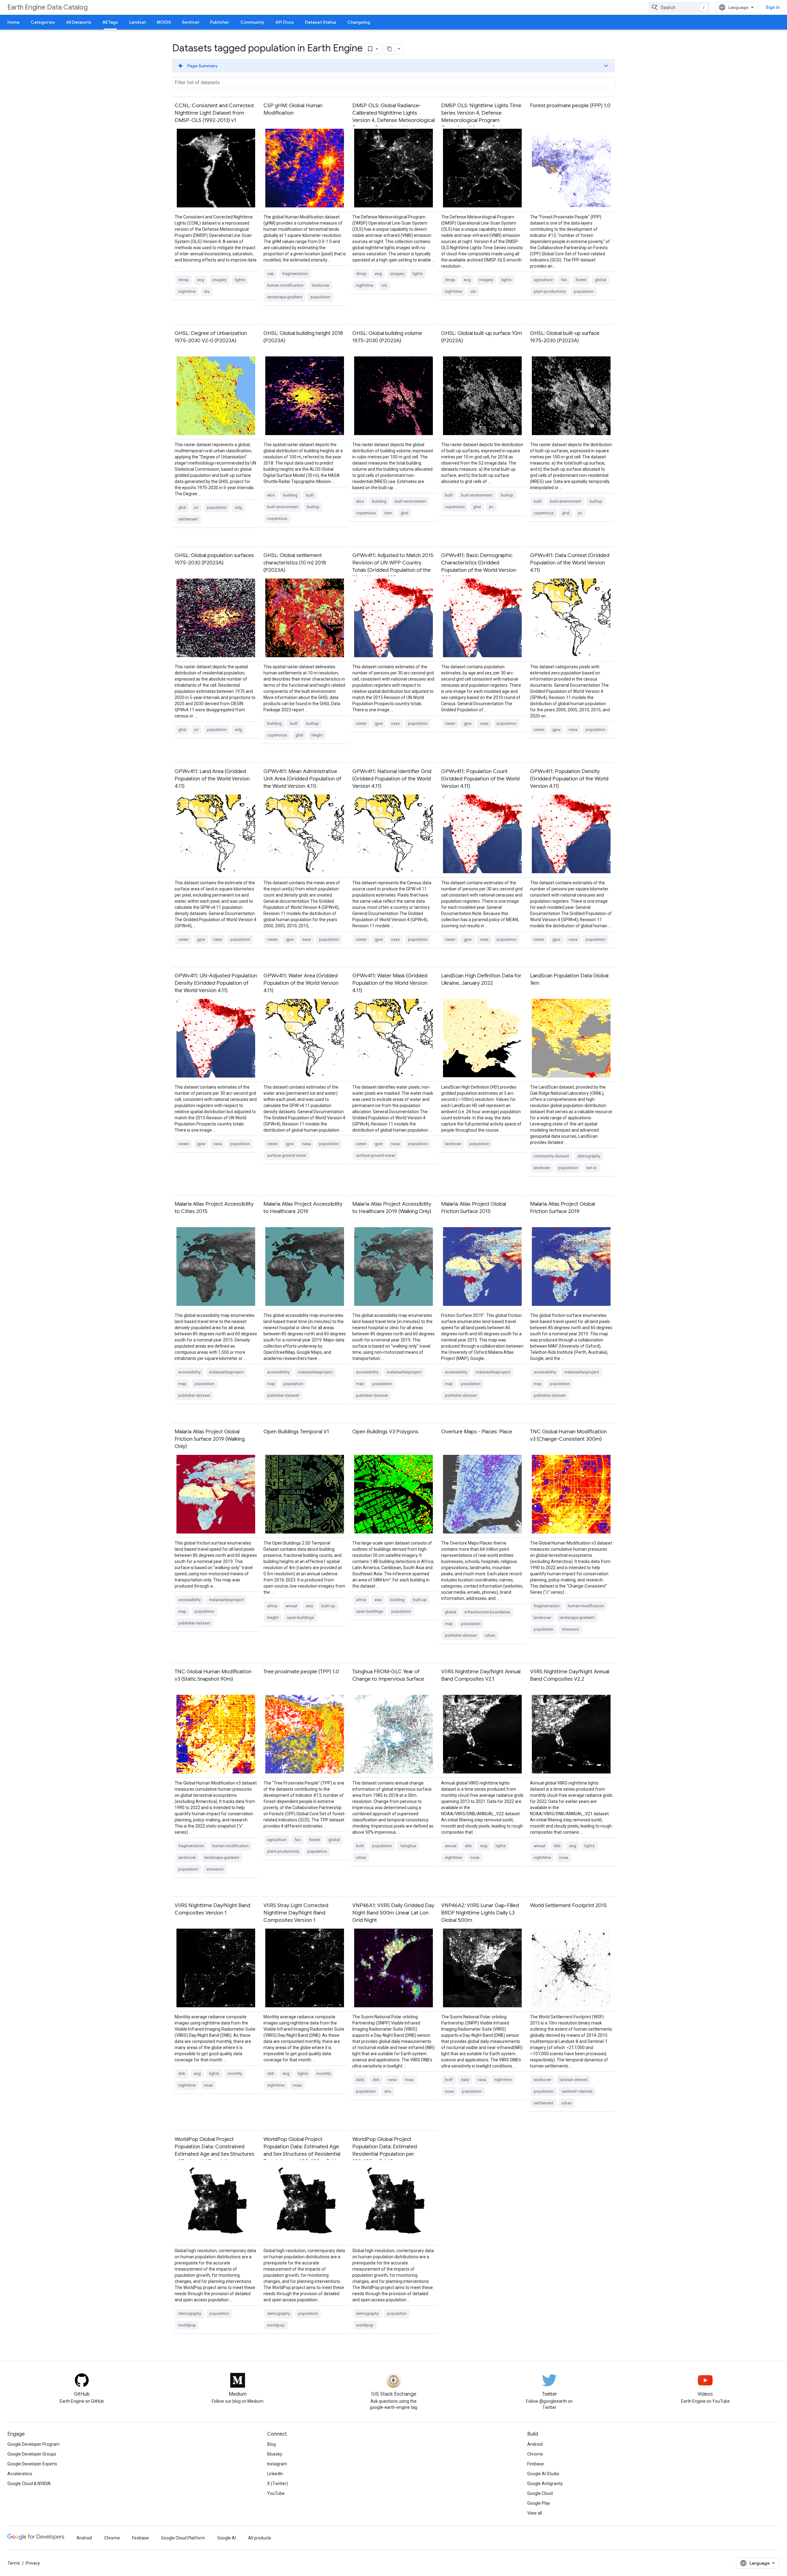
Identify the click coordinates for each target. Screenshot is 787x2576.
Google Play (539, 2503)
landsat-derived (573, 2080)
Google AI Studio (543, 2474)
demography (589, 1156)
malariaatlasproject (226, 1372)
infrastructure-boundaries (487, 1612)
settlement (188, 519)
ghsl (182, 507)
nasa (395, 723)
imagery (219, 280)
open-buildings (300, 1618)
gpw (379, 723)
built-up (328, 1606)
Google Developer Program (34, 2444)
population (320, 297)
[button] (393, 66)
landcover (320, 285)
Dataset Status (321, 22)
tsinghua (408, 1846)
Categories (43, 22)
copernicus (277, 518)
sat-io (591, 1168)
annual (291, 1606)
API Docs (285, 22)
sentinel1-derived (577, 2091)
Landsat (137, 22)
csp (271, 274)
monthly (235, 2073)
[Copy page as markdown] (390, 49)
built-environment (283, 507)
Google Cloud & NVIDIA (29, 2484)
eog (201, 280)
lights (240, 280)
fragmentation (295, 274)
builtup (313, 507)
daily (360, 2080)
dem (388, 513)
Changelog (359, 22)
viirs (388, 2091)
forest (581, 280)
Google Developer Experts (32, 2464)
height (317, 735)
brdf (449, 2080)
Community (252, 22)
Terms (14, 2563)
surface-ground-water (287, 1155)
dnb (468, 1846)
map (182, 1384)
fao (564, 280)
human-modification (285, 285)
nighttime (187, 291)
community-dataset (551, 1156)
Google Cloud (540, 2493)
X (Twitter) (278, 2484)
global (601, 280)
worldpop (187, 2325)
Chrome (535, 2454)
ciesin (361, 723)
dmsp (184, 280)
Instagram (277, 2464)
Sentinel (190, 22)
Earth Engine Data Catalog (47, 7)
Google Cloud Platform (183, 2538)
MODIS (164, 22)
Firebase (536, 2464)
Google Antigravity (545, 2484)
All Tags (110, 22)
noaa (475, 1857)
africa (272, 1606)
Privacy (33, 2563)
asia (309, 1606)
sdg (238, 507)
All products (260, 2538)
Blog (271, 2444)
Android (535, 2444)
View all (535, 2513)
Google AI (227, 2538)
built (310, 495)
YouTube (276, 2493)
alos (271, 495)
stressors (570, 1629)
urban (490, 1635)
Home (14, 22)
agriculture (543, 280)
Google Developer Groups (32, 2454)
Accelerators (20, 2474)
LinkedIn (275, 2474)
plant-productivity (550, 291)
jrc (196, 507)
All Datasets (79, 22)
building (290, 495)
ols (207, 291)
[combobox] (679, 7)
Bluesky (275, 2454)
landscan (453, 1144)
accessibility (190, 1372)
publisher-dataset (194, 1395)
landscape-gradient (285, 297)
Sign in (773, 7)
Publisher (220, 22)
